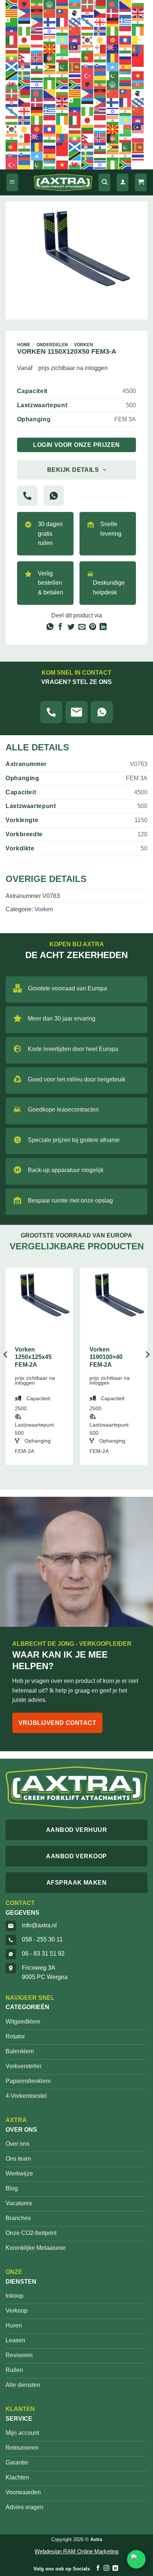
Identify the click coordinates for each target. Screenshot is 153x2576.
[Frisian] (75, 22)
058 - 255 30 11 (42, 1939)
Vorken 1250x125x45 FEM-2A (33, 1357)
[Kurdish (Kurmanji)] (100, 40)
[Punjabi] (100, 58)
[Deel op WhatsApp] (50, 627)
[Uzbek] (126, 75)
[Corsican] (75, 13)
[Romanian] (113, 58)
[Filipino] (37, 22)
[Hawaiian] (37, 31)
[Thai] (75, 75)
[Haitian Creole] (12, 31)
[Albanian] (25, 4)
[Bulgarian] (138, 4)
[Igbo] (113, 31)
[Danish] (113, 13)
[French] (62, 22)
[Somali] (113, 66)
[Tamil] (50, 75)
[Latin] (138, 40)
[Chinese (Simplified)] (50, 13)
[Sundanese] (138, 66)
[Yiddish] (37, 84)
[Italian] (12, 40)
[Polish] (75, 58)
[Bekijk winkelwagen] (141, 183)
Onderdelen (52, 345)
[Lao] (126, 40)
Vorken (84, 345)
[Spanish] (126, 66)
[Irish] (138, 31)
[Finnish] (50, 22)
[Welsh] (12, 84)
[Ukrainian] (100, 75)
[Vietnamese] (138, 75)
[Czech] (100, 13)
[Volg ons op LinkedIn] (115, 2568)
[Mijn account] (123, 183)
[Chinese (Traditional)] (62, 13)
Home (24, 345)
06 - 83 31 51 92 (43, 1954)
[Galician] (88, 22)
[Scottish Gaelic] (12, 66)
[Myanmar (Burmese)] (12, 58)
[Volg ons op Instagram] (106, 2568)
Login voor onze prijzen (76, 445)
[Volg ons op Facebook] (98, 2568)
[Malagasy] (62, 49)
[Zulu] (62, 84)
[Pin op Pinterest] (93, 627)
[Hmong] (75, 31)
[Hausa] (25, 31)
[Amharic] (37, 4)
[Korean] (88, 40)
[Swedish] (25, 75)
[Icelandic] (100, 31)
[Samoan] (138, 58)
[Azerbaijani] (75, 4)
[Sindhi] (62, 66)
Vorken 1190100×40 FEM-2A (106, 1357)
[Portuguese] (88, 58)
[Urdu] (113, 75)
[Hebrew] (50, 31)
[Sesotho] (37, 66)
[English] (138, 13)
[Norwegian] (37, 58)
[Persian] (62, 58)
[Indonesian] (126, 31)
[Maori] (113, 49)
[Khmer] (75, 40)
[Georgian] (100, 22)
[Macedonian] (50, 49)
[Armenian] (62, 4)
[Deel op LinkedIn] (103, 627)
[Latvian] (12, 49)
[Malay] (75, 49)
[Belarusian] (100, 4)
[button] (12, 183)
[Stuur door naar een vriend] (82, 627)
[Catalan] (12, 13)
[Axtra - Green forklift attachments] (63, 183)
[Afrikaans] (12, 4)
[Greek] (126, 22)
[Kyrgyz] (113, 40)
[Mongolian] (138, 49)
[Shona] (50, 66)
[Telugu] (62, 75)
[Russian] (126, 58)
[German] (113, 22)
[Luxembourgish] (37, 49)
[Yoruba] (50, 84)
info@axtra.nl (39, 1925)
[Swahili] (12, 75)
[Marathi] (126, 49)
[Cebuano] (25, 13)
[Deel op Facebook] (60, 627)
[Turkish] (88, 75)
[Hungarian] (88, 31)
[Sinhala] (75, 66)
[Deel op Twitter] (71, 627)
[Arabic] (50, 4)
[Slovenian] (100, 66)
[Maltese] (100, 49)
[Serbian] (25, 66)
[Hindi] (62, 31)
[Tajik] (37, 75)
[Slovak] (88, 66)
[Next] (147, 1369)
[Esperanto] (12, 22)
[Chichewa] (37, 13)
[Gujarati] (138, 22)
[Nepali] (25, 58)
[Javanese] (37, 40)
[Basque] (88, 4)
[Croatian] (88, 13)
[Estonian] (25, 22)
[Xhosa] (25, 84)
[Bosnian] (126, 4)
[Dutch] (126, 13)
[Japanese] (25, 40)
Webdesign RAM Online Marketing (76, 2551)
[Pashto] (50, 58)
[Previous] (6, 1369)
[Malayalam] (88, 49)
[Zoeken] (104, 183)
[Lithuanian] (25, 49)
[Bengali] (113, 4)
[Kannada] (50, 40)
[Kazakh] (62, 40)
